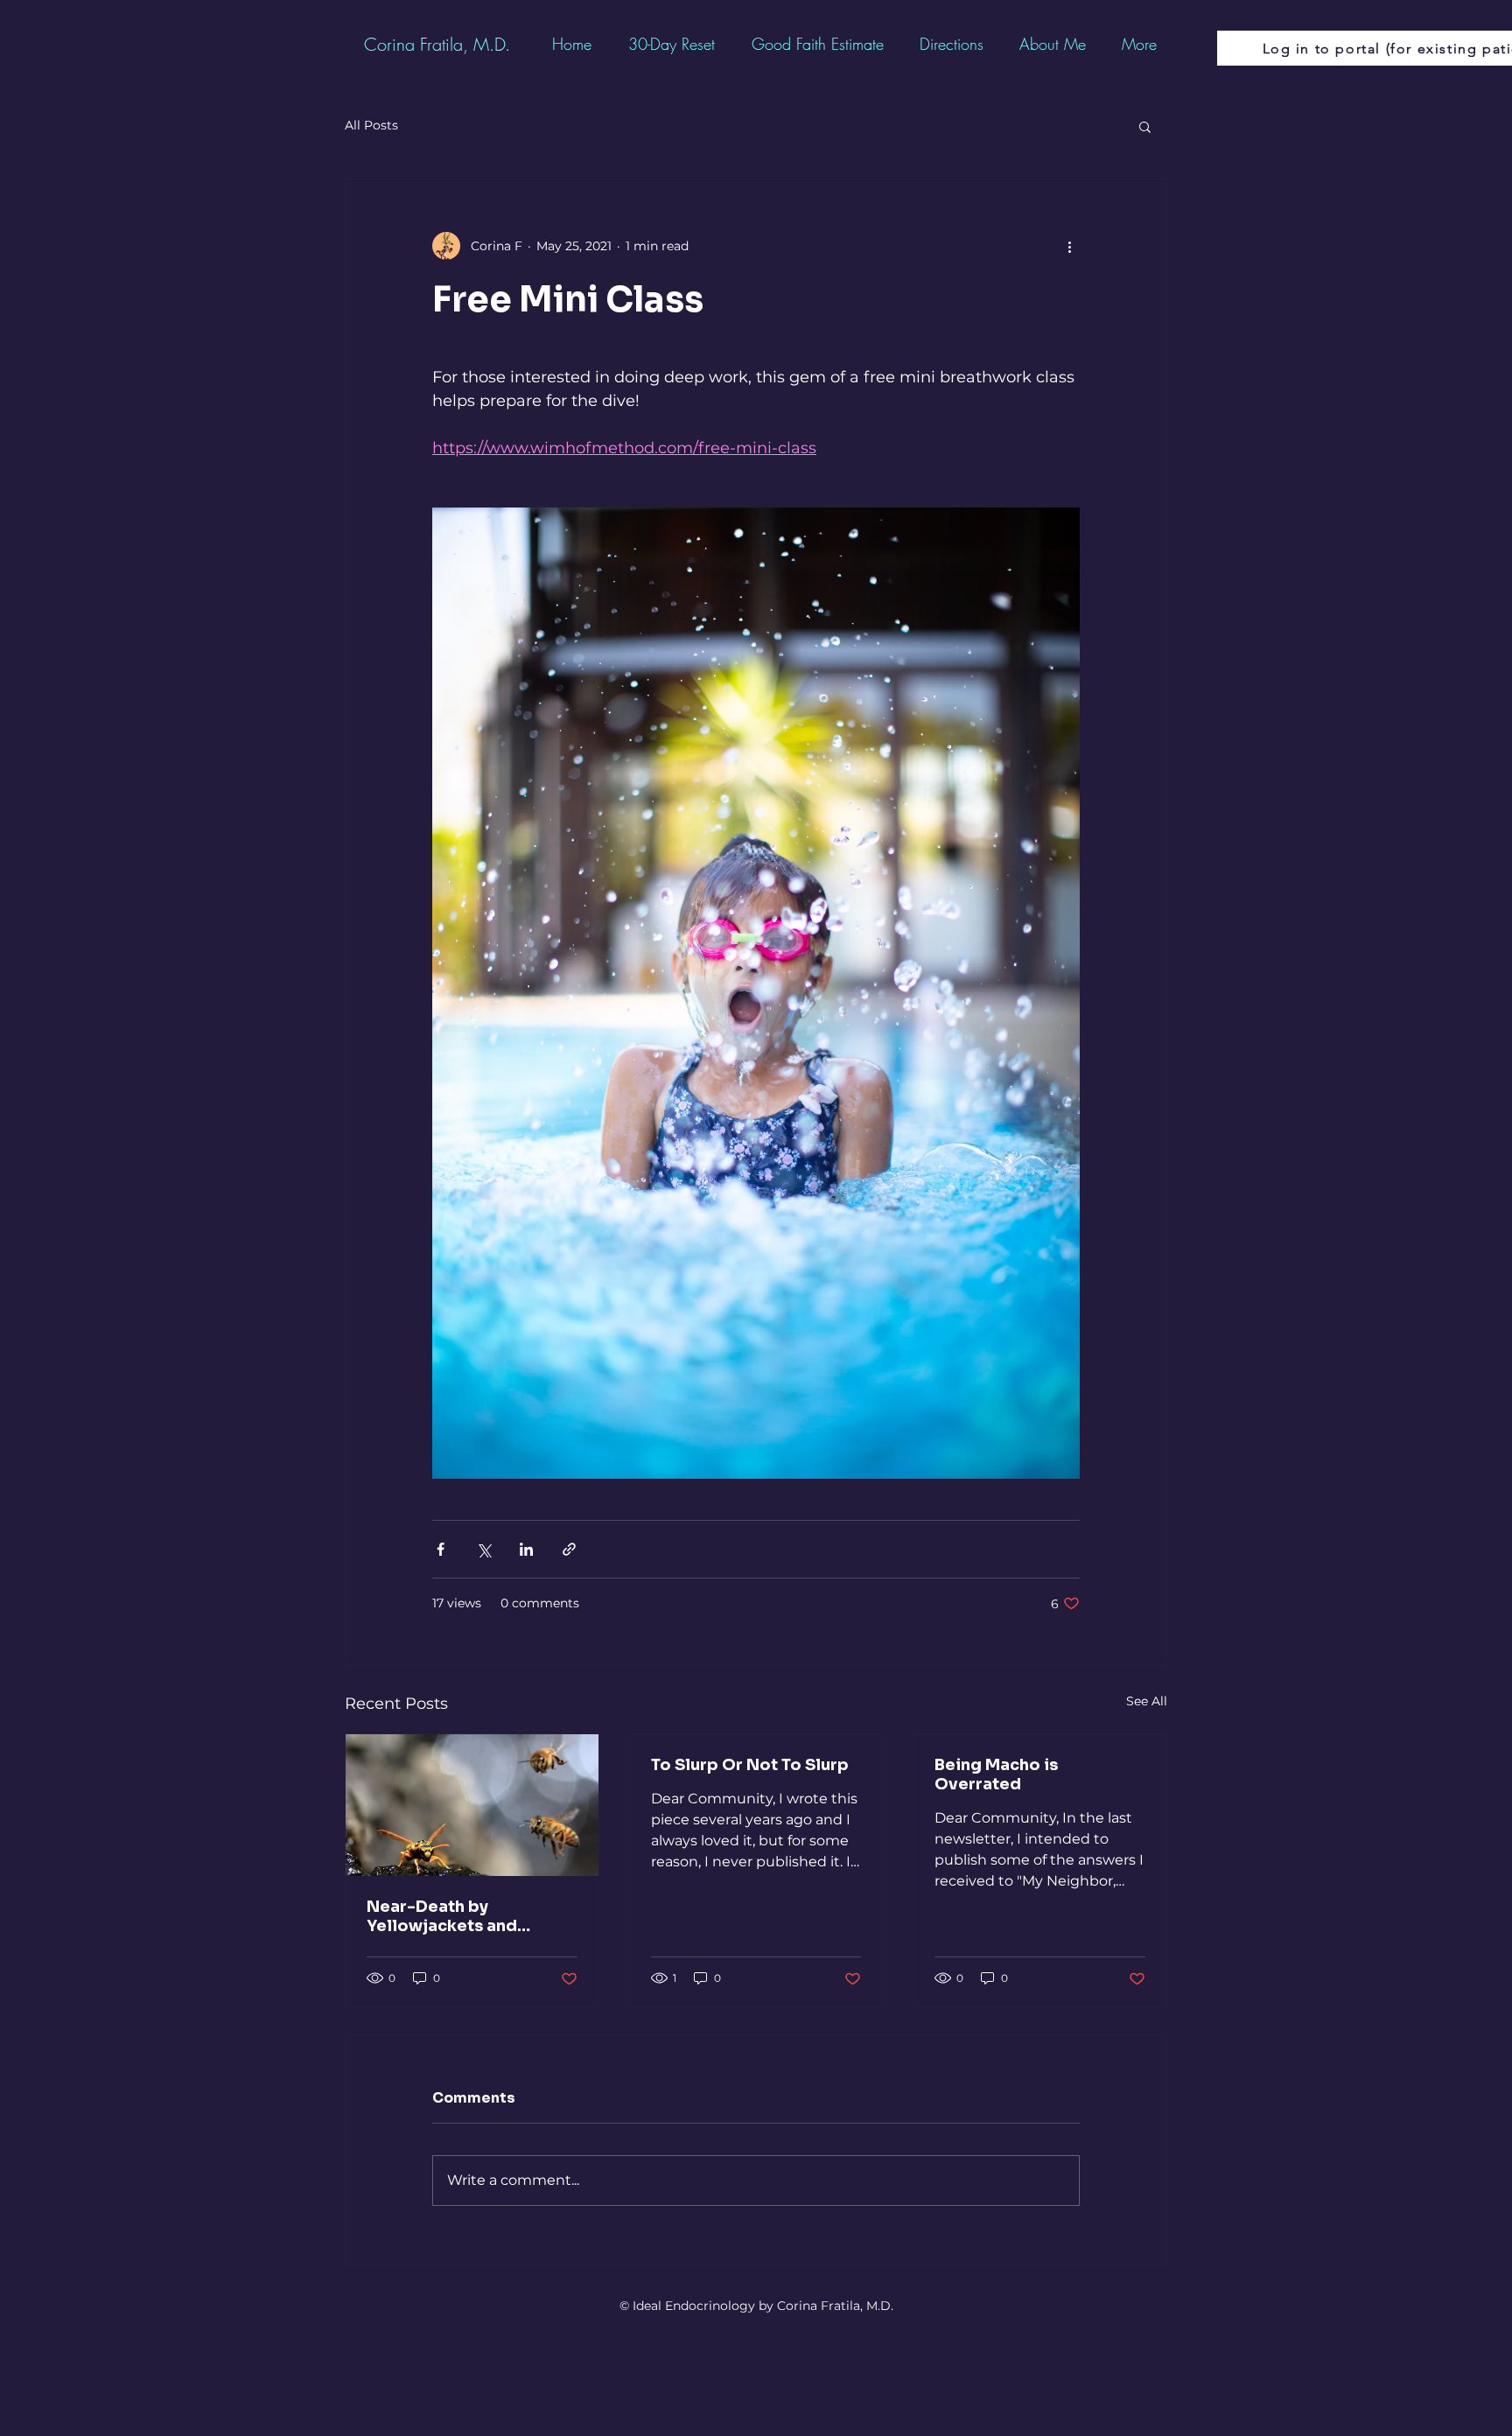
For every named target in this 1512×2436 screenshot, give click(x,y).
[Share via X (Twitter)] (483, 1549)
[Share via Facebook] (441, 1549)
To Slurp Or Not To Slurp (750, 1765)
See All (1147, 1701)
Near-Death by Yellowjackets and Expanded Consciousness (442, 1916)
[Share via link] (569, 1549)
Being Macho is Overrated (996, 1774)
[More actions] (1069, 246)
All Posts (371, 125)
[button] (1145, 126)
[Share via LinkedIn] (526, 1549)
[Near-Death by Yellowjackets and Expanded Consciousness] (472, 1805)
